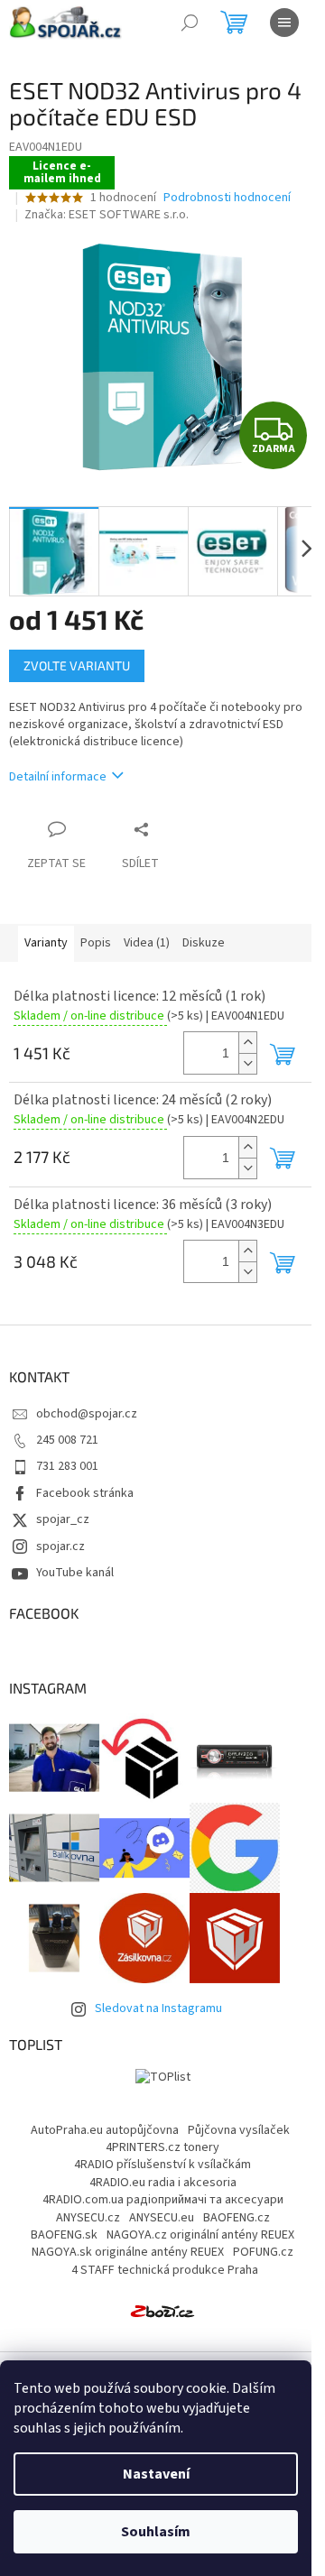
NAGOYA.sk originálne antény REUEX (128, 2252)
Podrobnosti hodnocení (227, 198)
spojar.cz (60, 1547)
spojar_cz (63, 1519)
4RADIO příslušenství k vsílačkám (162, 2165)
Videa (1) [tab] (147, 943)
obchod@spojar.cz (87, 1414)
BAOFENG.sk (64, 2235)
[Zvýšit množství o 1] (247, 1043)
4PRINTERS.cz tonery (162, 2147)
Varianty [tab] (46, 943)
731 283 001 (67, 1466)
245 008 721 (67, 1440)
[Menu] (284, 23)
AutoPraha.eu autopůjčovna (105, 2130)
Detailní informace (58, 777)
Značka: (107, 215)
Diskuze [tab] (204, 943)
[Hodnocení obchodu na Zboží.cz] (162, 2311)
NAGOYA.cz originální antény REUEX (200, 2235)
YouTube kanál (75, 1573)
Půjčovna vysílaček (239, 2130)
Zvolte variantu (77, 665)
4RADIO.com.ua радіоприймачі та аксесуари (163, 2200)
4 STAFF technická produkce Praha (165, 2270)
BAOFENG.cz (237, 2218)
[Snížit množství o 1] (247, 1063)
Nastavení (156, 2474)
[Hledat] (190, 23)
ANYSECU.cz (88, 2218)
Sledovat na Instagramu (158, 2008)
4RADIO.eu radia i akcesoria (163, 2183)
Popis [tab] (96, 943)
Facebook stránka (85, 1493)
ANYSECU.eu (162, 2218)
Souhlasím (156, 2532)
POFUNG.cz (263, 2252)
